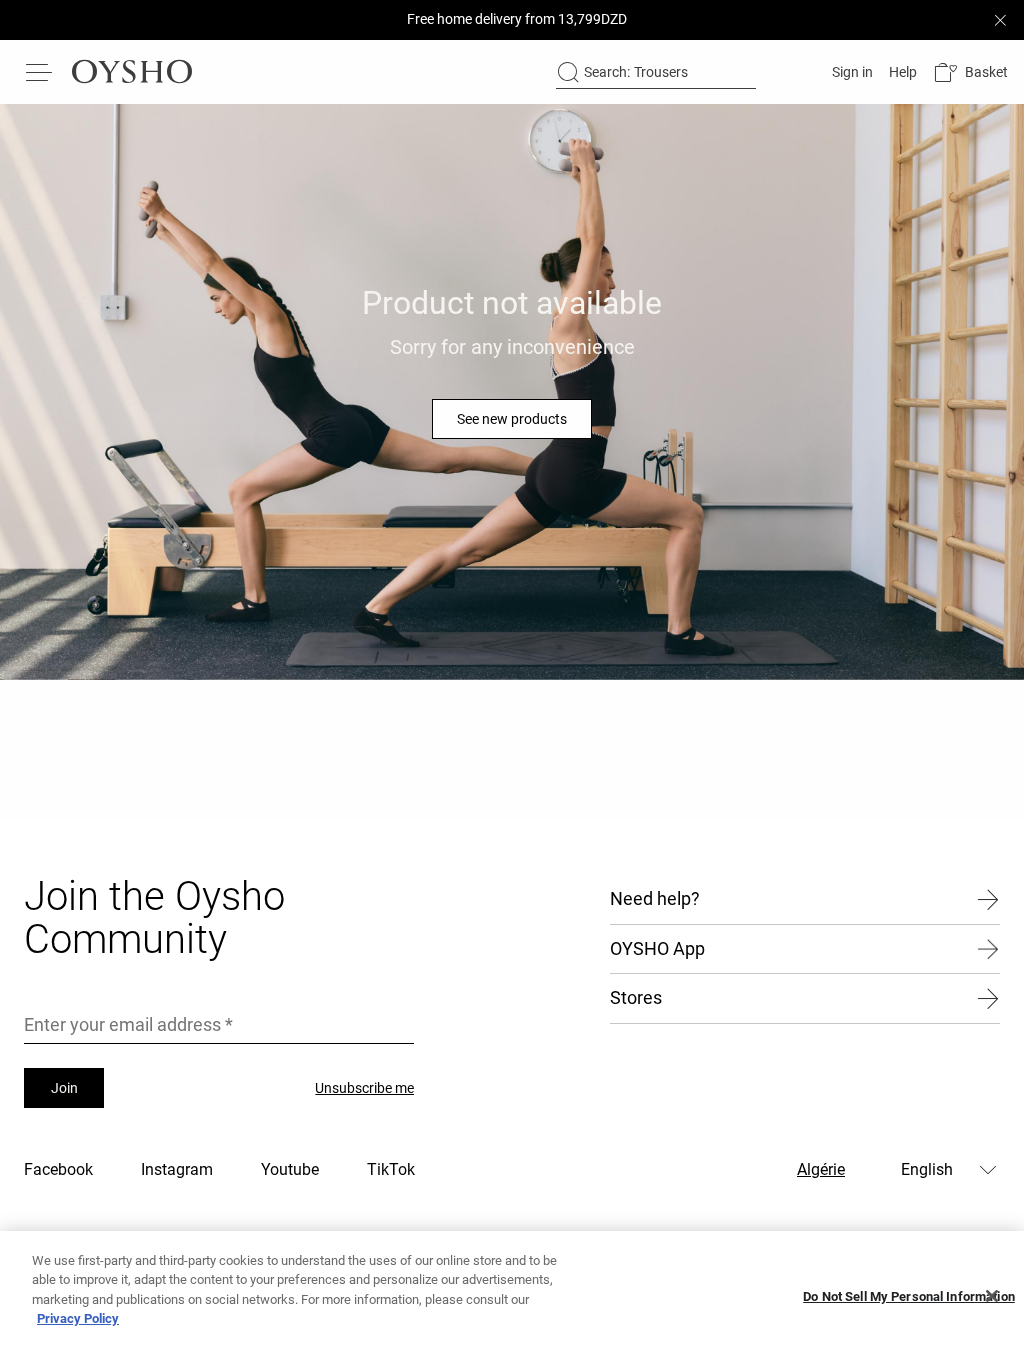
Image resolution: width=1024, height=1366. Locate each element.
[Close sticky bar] (1000, 20)
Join (64, 1088)
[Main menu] (40, 72)
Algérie (821, 1169)
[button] (970, 72)
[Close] (992, 1296)
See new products (512, 419)
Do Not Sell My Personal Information (909, 1296)
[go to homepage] (132, 72)
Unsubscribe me (364, 1088)
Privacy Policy (78, 1318)
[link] (850, 72)
